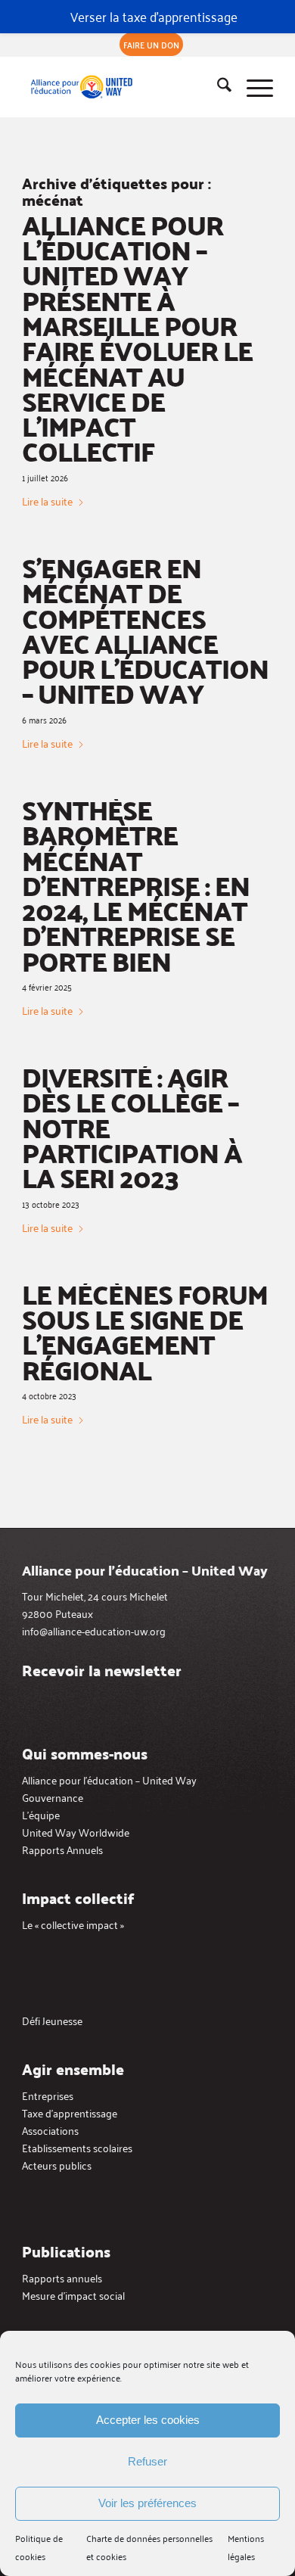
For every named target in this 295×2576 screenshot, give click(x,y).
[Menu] (252, 87)
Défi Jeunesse (52, 2020)
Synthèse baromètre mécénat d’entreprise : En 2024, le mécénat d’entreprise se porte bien (136, 885)
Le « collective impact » (73, 1924)
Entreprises (48, 2095)
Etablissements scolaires (77, 2147)
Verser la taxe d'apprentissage (154, 16)
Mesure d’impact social (73, 2295)
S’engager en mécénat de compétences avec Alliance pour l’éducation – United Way (145, 630)
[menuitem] (151, 45)
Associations (50, 2130)
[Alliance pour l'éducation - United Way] (122, 87)
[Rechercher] (217, 87)
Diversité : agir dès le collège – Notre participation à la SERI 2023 (132, 1127)
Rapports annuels (62, 2277)
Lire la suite (47, 501)
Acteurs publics (57, 2165)
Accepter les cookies (148, 2420)
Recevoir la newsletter (102, 1670)
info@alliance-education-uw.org (94, 1630)
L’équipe (41, 1814)
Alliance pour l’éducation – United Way (109, 1780)
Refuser (147, 2461)
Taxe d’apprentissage (70, 2112)
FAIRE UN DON (151, 44)
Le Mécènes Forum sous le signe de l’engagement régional (145, 1332)
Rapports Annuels (62, 1849)
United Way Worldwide (76, 1832)
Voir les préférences (147, 2503)
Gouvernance (53, 1797)
